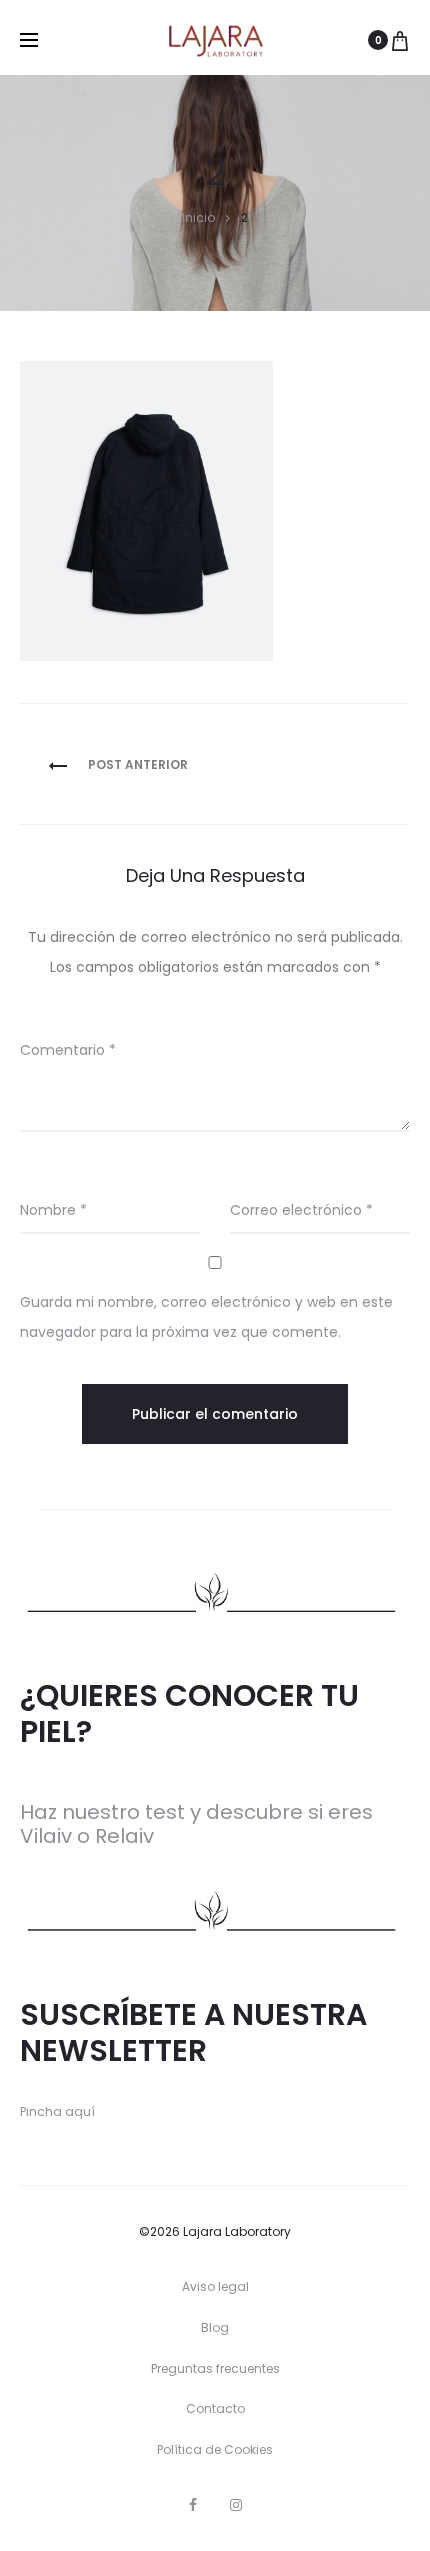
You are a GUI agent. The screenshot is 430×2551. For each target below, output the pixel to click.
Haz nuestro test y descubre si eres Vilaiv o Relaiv (196, 1824)
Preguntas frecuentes (215, 2368)
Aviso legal (215, 2286)
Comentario (68, 1050)
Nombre (53, 1210)
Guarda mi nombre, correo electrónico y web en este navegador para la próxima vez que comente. (206, 1317)
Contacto (215, 2408)
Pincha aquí (57, 2111)
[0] (400, 40)
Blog (215, 2327)
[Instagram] (236, 2505)
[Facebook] (193, 2505)
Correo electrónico (301, 1210)
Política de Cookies (215, 2449)
